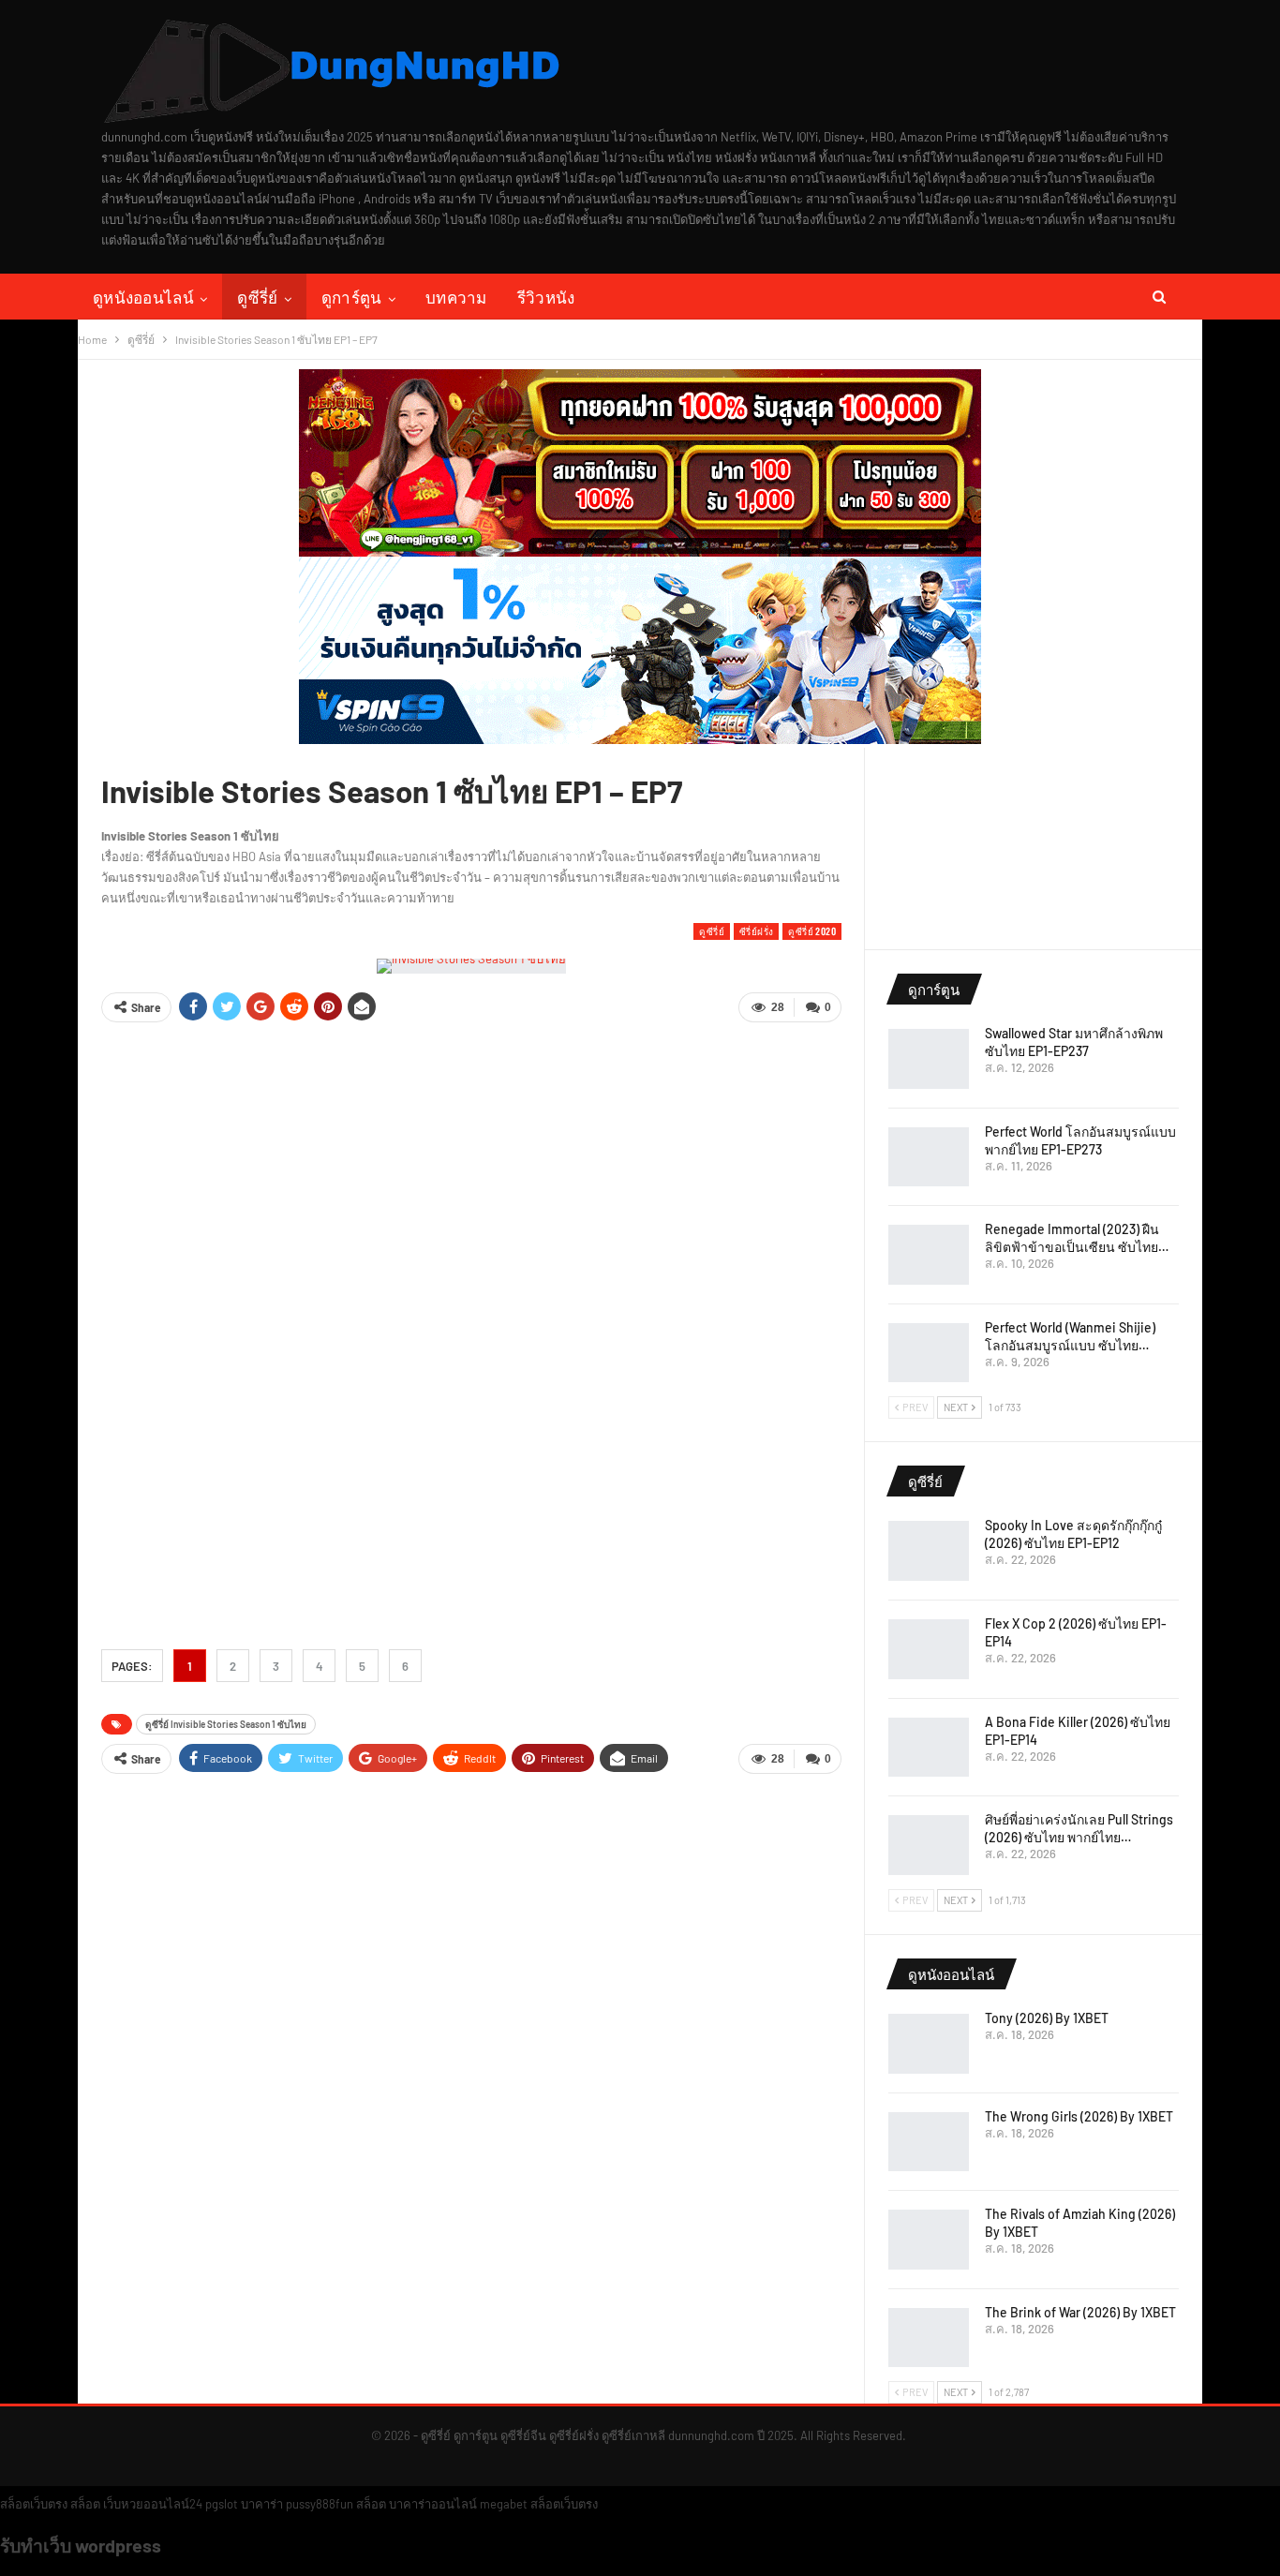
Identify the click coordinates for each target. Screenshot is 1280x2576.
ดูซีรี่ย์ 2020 (812, 931)
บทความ (456, 297)
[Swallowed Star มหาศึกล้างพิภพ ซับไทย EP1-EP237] (929, 1059)
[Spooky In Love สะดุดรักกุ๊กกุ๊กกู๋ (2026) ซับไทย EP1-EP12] (929, 1551)
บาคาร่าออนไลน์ (433, 2504)
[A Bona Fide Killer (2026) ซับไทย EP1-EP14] (929, 1748)
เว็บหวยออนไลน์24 (153, 2504)
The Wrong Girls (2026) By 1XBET (1079, 2116)
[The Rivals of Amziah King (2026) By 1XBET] (929, 2240)
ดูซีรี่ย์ (257, 297)
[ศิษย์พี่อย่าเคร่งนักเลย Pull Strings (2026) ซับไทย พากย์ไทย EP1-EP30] (929, 1845)
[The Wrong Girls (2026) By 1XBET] (929, 2142)
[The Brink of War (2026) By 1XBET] (929, 2338)
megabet (504, 2504)
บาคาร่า (262, 2504)
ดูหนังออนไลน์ (143, 297)
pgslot (222, 2504)
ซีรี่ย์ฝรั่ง (756, 931)
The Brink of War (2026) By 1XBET (1080, 2312)
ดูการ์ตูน (352, 297)
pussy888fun (320, 2504)
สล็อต (85, 2504)
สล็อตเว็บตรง (34, 2504)
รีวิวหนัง (546, 297)
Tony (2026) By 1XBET (1047, 2018)
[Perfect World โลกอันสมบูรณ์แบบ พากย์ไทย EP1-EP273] (929, 1157)
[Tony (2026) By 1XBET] (929, 2044)
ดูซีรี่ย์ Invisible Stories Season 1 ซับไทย (226, 1724)
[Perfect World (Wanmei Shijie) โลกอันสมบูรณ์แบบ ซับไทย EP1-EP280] (929, 1353)
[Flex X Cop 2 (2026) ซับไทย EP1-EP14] (929, 1649)
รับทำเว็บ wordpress (81, 2545)
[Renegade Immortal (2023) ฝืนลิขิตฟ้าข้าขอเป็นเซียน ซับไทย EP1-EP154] (929, 1255)
